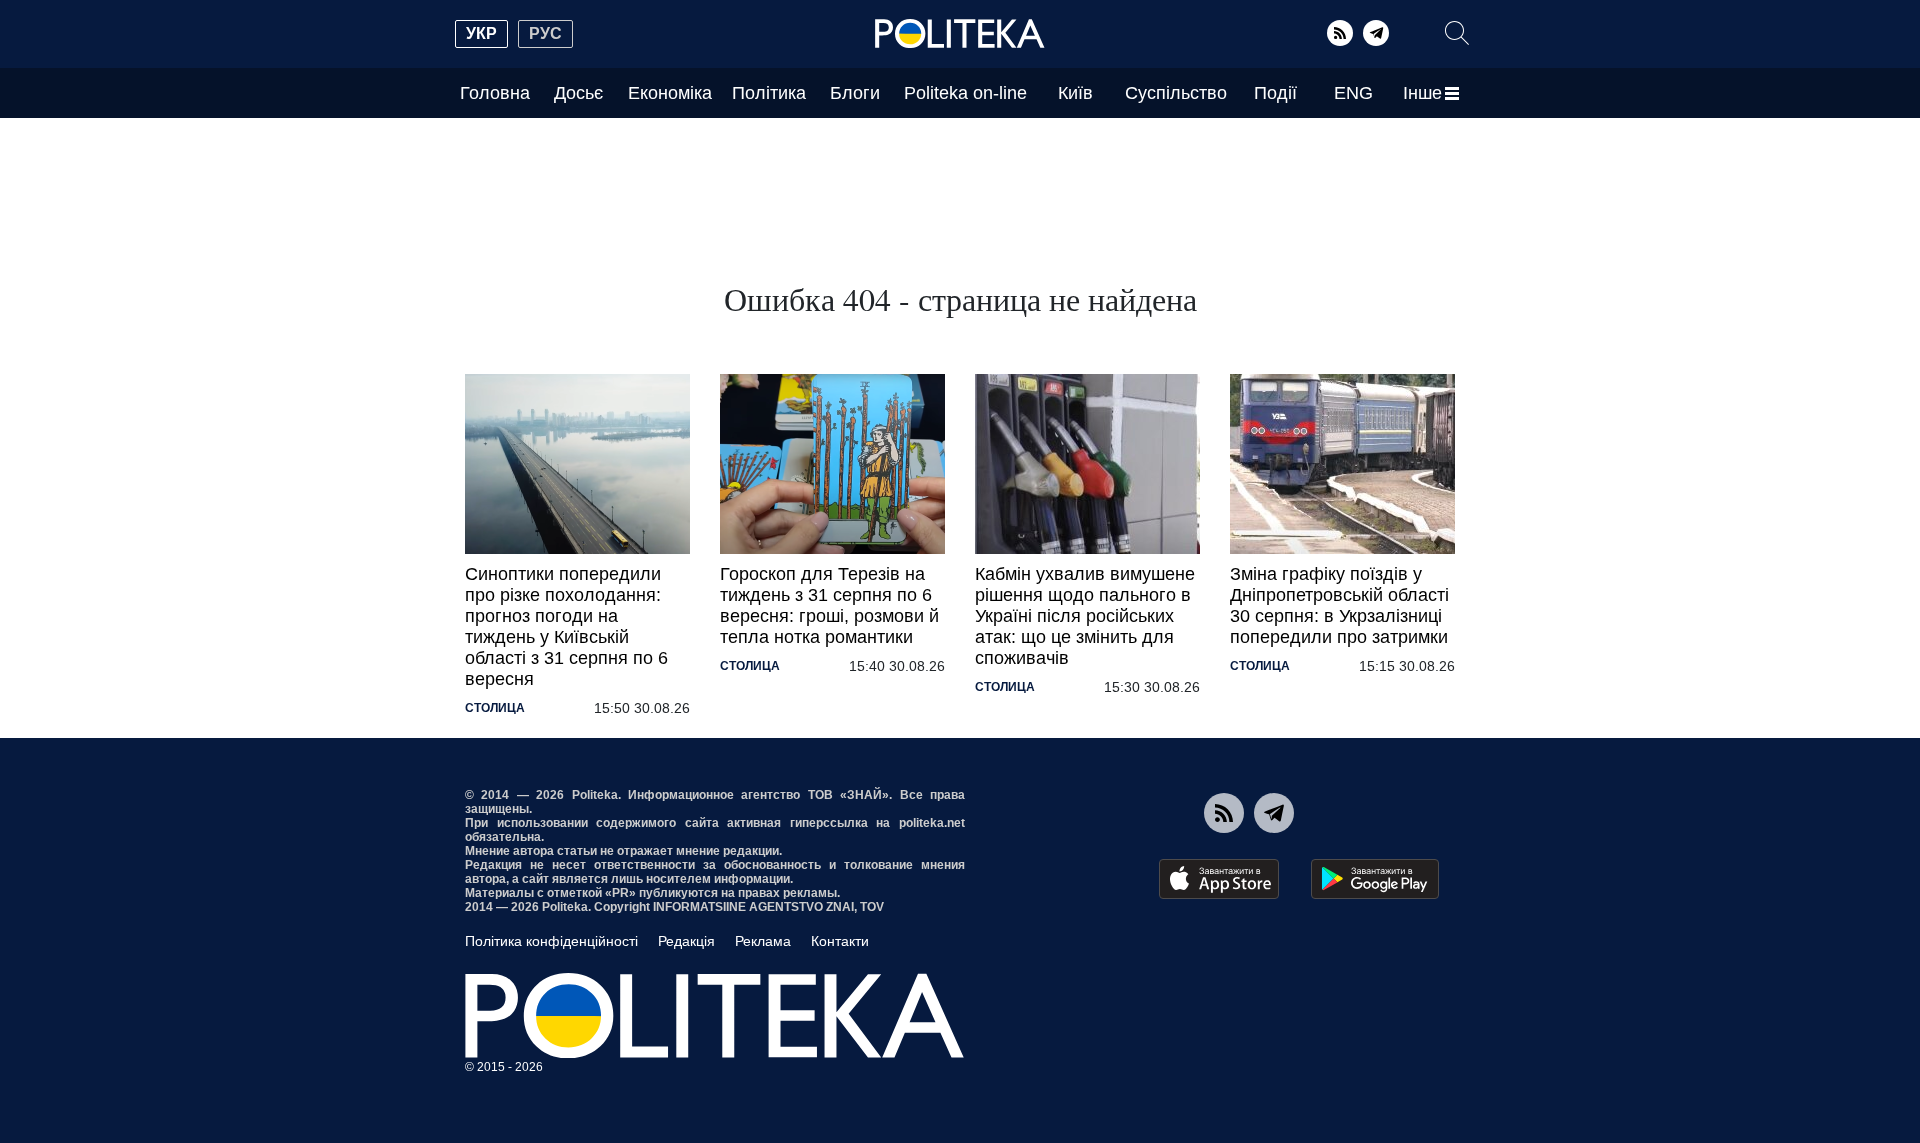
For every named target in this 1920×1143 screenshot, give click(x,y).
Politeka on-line (965, 93)
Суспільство (1176, 93)
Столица (495, 708)
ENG (1353, 93)
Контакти (840, 941)
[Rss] (1340, 33)
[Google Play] (1375, 879)
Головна (495, 93)
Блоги (855, 93)
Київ (1075, 93)
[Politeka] (960, 34)
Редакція (686, 941)
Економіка (670, 93)
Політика (769, 93)
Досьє (578, 93)
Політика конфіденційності (551, 941)
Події (1275, 93)
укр (481, 33)
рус (545, 33)
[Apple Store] (1219, 879)
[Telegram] (1376, 33)
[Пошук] (1457, 33)
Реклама (763, 941)
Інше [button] (1422, 93)
